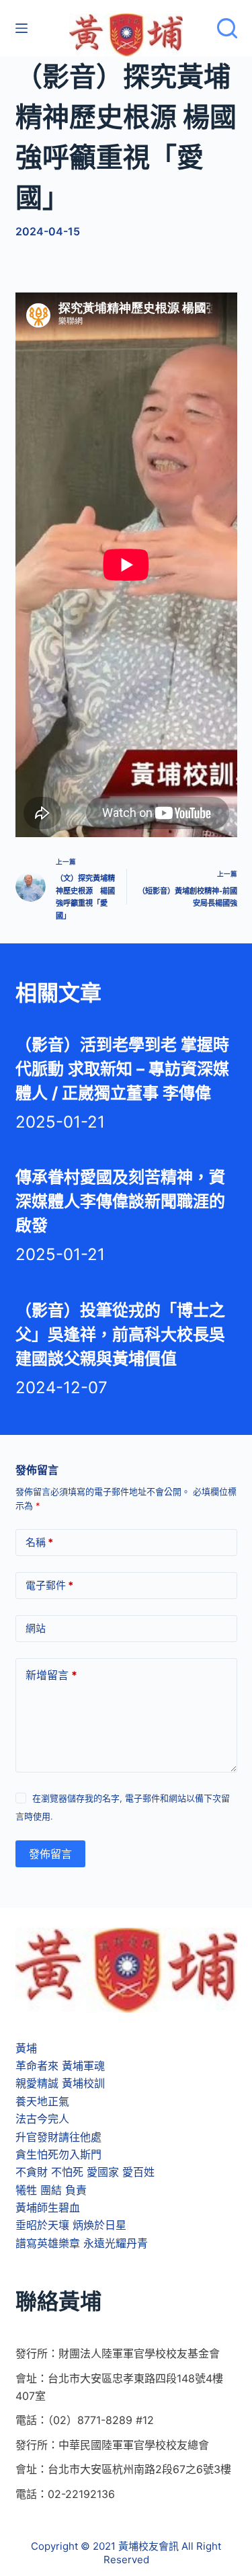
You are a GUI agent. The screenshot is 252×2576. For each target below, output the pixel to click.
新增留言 (51, 1675)
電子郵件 (49, 1585)
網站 (36, 1628)
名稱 (39, 1542)
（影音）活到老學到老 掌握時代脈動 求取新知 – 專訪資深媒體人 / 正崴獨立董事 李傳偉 (122, 1069)
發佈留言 (50, 1854)
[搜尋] (227, 28)
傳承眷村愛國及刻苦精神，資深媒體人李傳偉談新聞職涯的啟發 (120, 1201)
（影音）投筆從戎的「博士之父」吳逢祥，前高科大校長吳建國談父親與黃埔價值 (120, 1334)
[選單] (22, 28)
